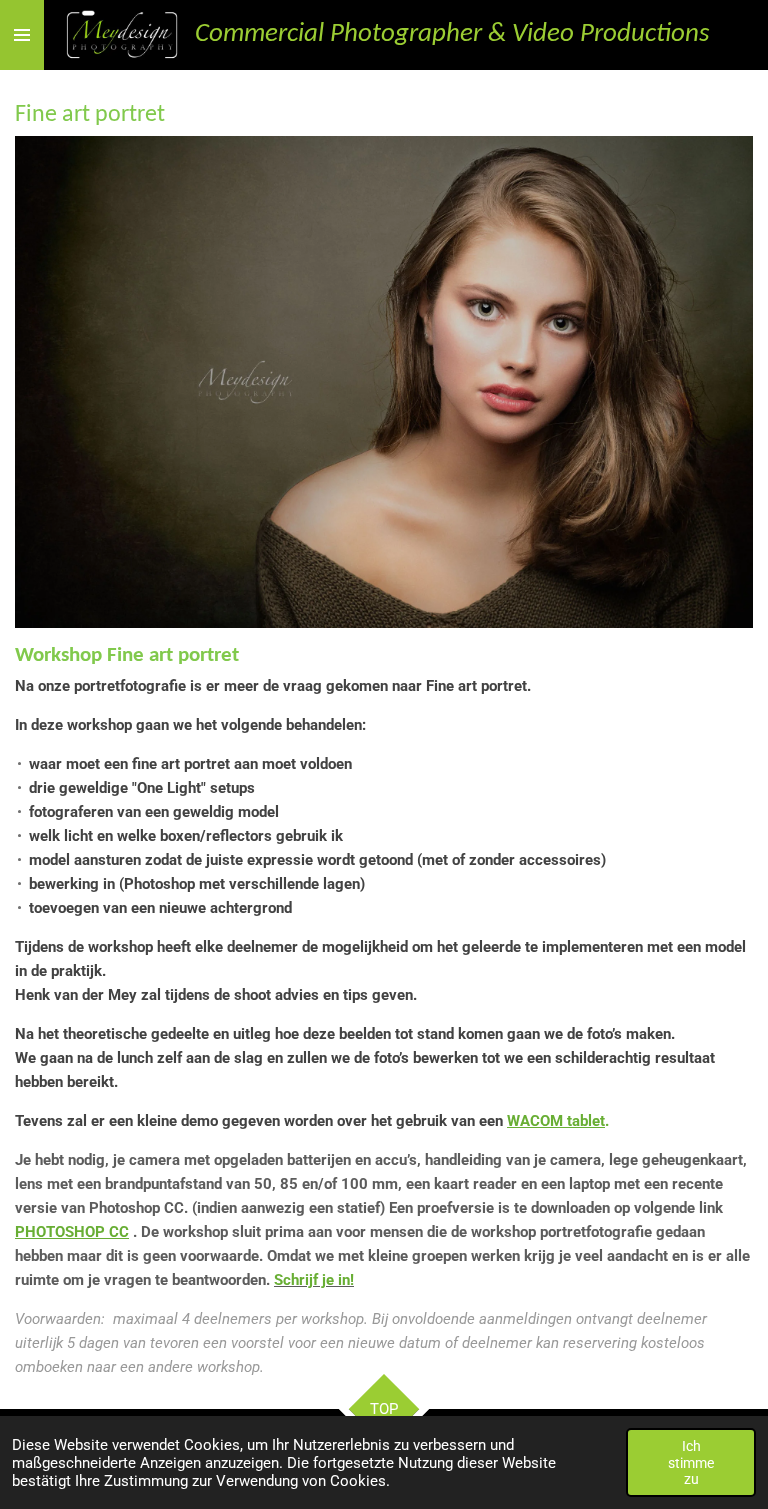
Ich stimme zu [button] (691, 1462)
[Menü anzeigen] (22, 35)
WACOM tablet (556, 1121)
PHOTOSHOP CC (72, 1232)
